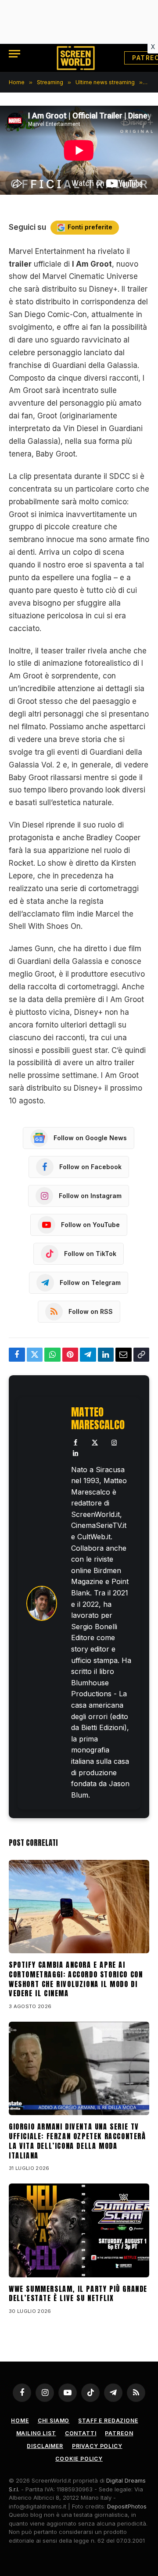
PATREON (119, 2433)
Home (20, 2421)
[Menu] (14, 54)
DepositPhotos (127, 2506)
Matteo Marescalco (98, 1419)
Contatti (81, 2433)
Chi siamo (54, 2421)
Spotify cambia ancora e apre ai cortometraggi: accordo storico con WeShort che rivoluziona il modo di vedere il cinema (76, 1979)
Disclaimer (45, 2446)
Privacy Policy (97, 2446)
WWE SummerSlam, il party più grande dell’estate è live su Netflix (78, 2294)
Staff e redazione (108, 2421)
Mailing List (36, 2433)
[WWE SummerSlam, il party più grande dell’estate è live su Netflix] (79, 2230)
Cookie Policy (79, 2459)
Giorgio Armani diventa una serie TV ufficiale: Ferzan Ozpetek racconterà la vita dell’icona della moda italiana (77, 2141)
